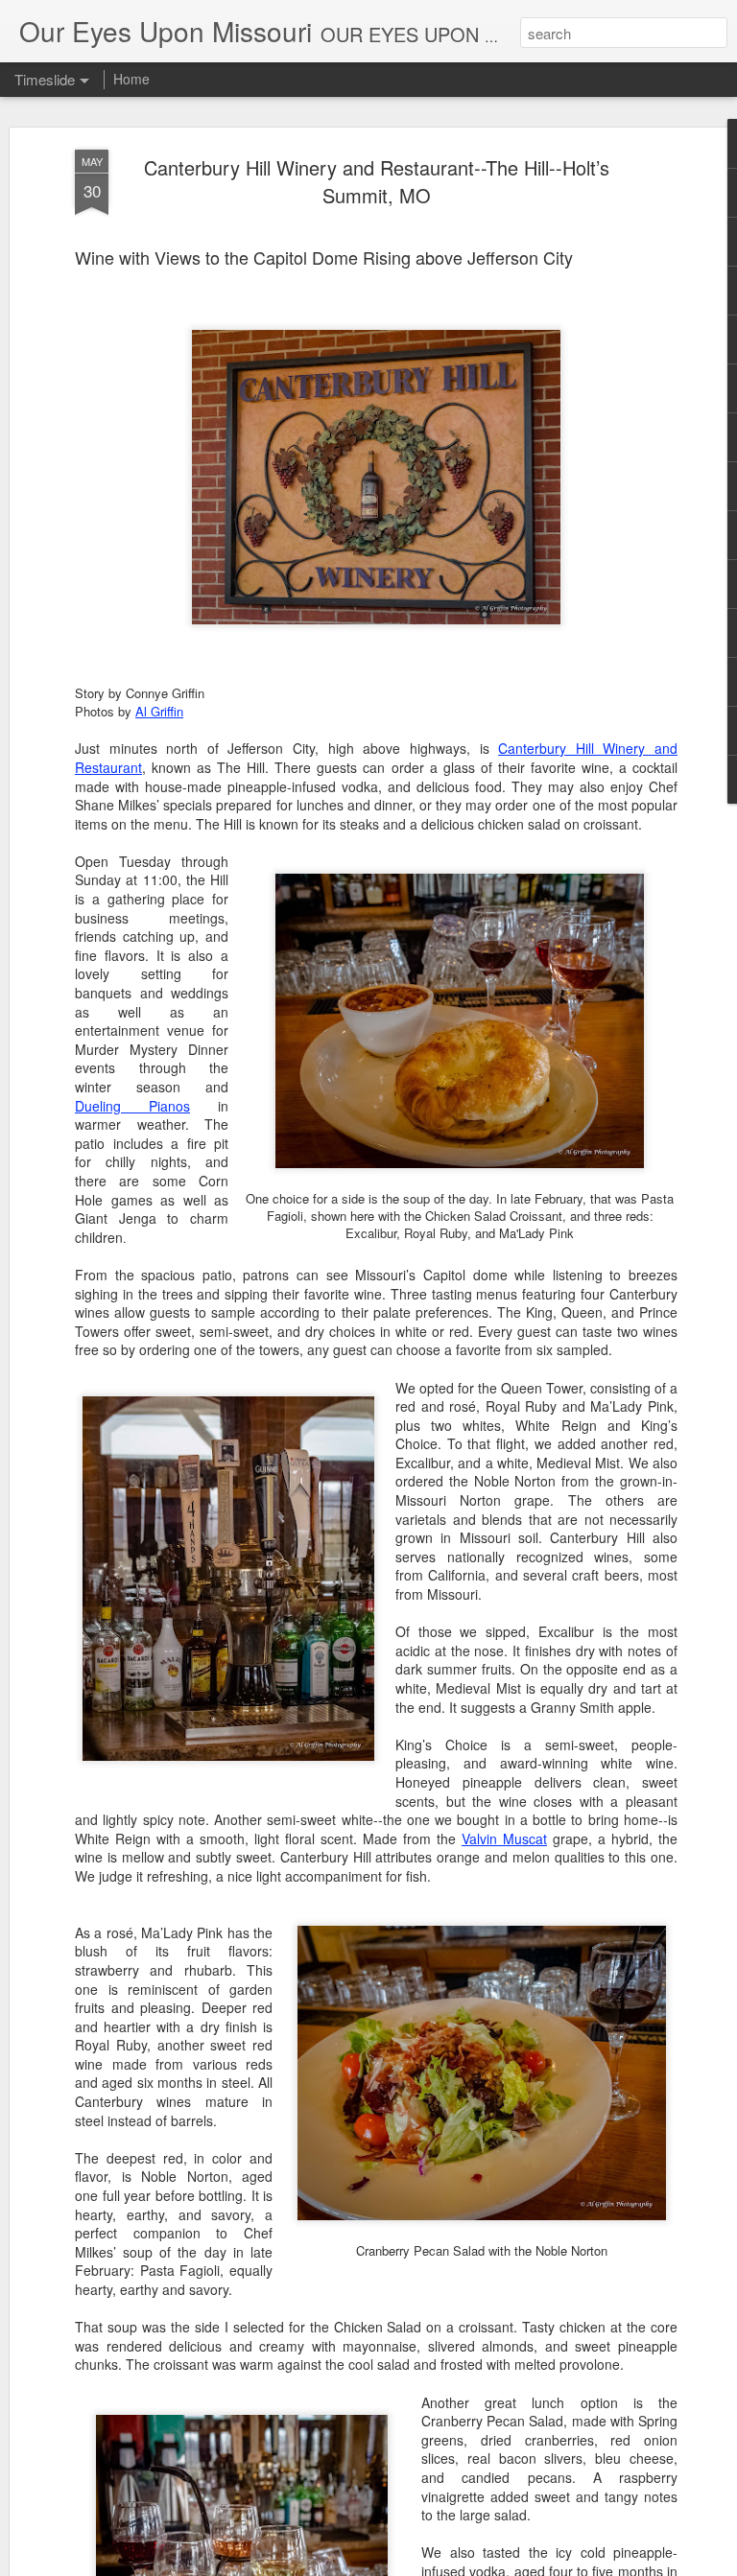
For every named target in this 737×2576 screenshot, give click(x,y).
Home (131, 79)
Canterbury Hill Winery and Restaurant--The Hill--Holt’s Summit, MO (377, 181)
